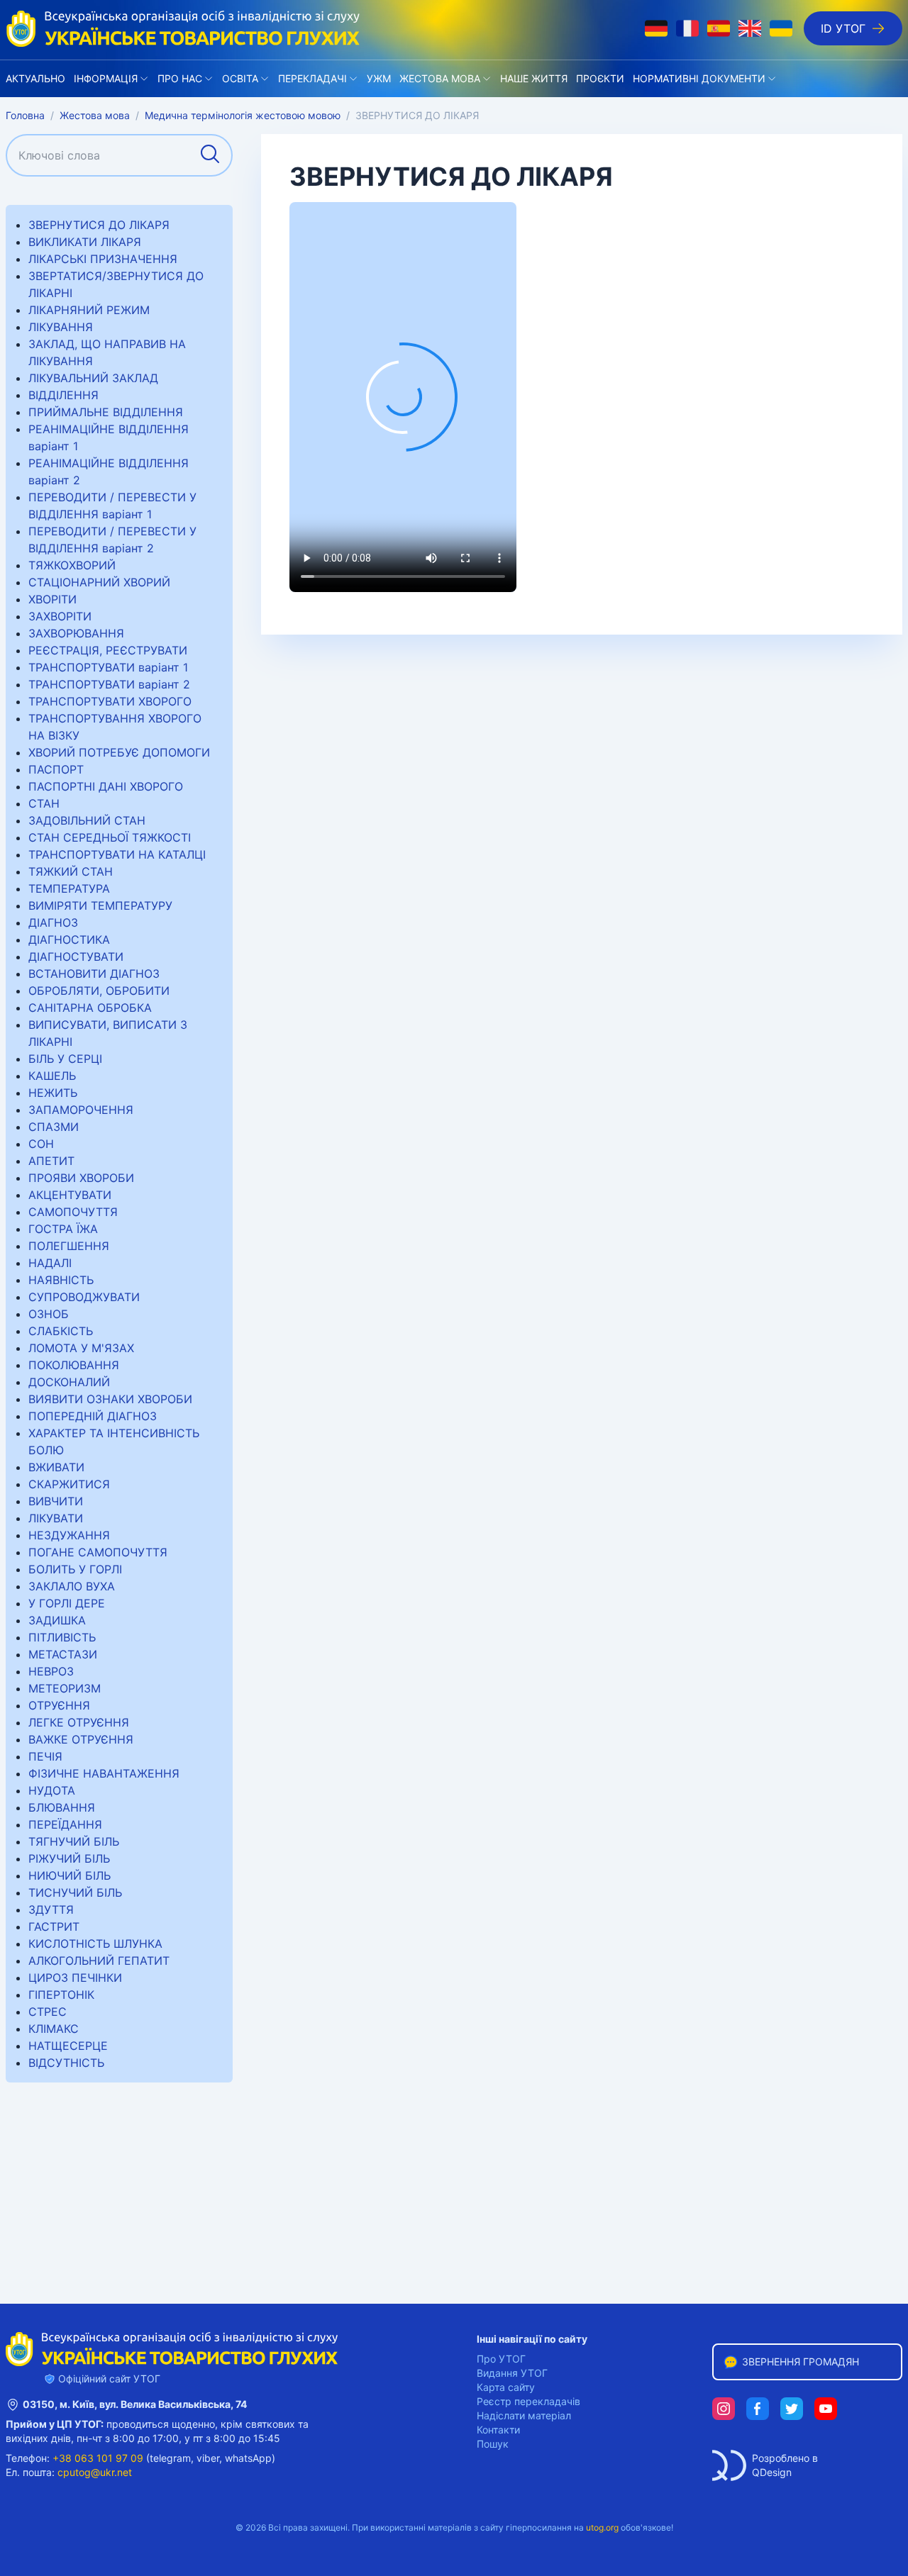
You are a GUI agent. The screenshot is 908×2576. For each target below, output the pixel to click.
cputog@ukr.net (95, 2472)
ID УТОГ (843, 28)
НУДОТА (52, 1790)
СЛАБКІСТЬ (61, 1331)
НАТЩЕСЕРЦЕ (68, 2046)
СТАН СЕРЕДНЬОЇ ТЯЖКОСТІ (110, 837)
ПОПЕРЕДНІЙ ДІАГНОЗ (93, 1416)
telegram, (172, 2458)
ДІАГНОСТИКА (69, 939)
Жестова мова (440, 78)
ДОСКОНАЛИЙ (69, 1382)
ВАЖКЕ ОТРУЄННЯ (81, 1739)
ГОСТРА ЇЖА (63, 1229)
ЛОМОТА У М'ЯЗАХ (81, 1348)
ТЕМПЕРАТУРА (69, 888)
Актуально (35, 78)
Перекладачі (312, 78)
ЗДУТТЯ (51, 1909)
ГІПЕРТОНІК (61, 1995)
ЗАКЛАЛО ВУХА (72, 1586)
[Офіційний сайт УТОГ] (183, 28)
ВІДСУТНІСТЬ (66, 2063)
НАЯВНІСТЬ (61, 1280)
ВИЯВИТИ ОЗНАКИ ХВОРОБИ (110, 1399)
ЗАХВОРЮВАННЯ (76, 633)
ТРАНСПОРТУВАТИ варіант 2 (109, 684)
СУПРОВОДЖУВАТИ (84, 1297)
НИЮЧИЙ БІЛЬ (70, 1875)
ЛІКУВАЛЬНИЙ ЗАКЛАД (93, 378)
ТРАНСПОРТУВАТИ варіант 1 (108, 667)
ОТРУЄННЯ (59, 1705)
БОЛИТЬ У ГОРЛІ (75, 1569)
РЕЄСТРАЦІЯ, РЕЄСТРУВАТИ (108, 650)
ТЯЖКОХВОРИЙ (72, 565)
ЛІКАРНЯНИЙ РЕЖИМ (89, 310)
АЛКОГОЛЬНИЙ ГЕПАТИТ (99, 1961)
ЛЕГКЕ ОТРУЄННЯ (79, 1722)
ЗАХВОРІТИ (60, 616)
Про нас (180, 78)
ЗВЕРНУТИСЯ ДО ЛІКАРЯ (99, 225)
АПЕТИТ (51, 1161)
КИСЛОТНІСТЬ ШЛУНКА (95, 1944)
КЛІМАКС (54, 2029)
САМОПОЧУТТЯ (73, 1212)
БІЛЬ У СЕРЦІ (65, 1059)
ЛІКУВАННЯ (61, 327)
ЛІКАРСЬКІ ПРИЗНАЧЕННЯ (103, 259)
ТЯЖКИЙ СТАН (71, 871)
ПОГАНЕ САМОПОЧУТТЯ (98, 1552)
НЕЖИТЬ (53, 1093)
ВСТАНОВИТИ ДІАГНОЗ (94, 974)
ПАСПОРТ (56, 769)
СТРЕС (48, 2012)
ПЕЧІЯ (45, 1756)
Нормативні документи (699, 78)
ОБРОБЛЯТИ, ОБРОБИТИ (99, 991)
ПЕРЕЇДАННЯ (65, 1824)
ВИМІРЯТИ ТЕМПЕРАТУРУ (100, 905)
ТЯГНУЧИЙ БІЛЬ (74, 1841)
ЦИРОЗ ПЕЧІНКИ (75, 1978)
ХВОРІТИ (52, 599)
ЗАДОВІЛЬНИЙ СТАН (87, 820)
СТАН (44, 803)
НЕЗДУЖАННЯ (69, 1535)
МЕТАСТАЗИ (63, 1654)
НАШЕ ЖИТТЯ (534, 78)
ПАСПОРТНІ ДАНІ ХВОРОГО (106, 786)
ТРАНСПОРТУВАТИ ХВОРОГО (110, 701)
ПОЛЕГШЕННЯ (69, 1246)
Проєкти (600, 78)
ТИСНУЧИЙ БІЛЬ (75, 1892)
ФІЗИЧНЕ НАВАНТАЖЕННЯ (104, 1773)
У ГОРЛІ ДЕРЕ (67, 1603)
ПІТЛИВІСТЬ (62, 1637)
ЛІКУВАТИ (56, 1518)
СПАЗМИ (54, 1127)
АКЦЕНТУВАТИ (70, 1195)
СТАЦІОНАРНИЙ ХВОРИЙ (99, 582)
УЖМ (379, 78)
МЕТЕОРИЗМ (65, 1688)
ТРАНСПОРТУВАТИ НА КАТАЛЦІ (117, 854)
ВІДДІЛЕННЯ (63, 395)
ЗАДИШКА (57, 1620)
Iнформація (106, 78)
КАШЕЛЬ (52, 1076)
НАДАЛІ (50, 1263)
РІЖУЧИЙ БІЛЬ (69, 1858)
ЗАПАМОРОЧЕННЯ (81, 1110)
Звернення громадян (801, 2362)
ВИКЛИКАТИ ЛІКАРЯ (85, 242)
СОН (41, 1144)
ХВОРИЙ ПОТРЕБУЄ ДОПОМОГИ (119, 752)
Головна (25, 115)
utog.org (602, 2527)
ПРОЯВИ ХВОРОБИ (81, 1178)
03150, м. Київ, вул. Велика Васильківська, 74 (135, 2404)
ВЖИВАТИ (56, 1467)
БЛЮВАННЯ (62, 1807)
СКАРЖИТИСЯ (69, 1484)
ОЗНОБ (49, 1314)
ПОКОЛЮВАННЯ (74, 1365)
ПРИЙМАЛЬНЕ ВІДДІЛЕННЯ (106, 412)
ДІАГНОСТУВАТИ (76, 957)
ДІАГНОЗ (53, 922)
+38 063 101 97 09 (98, 2458)
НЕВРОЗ (51, 1671)
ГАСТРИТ (54, 1927)
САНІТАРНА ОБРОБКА (90, 1008)
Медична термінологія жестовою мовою (243, 115)
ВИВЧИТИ (56, 1501)
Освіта (240, 78)
